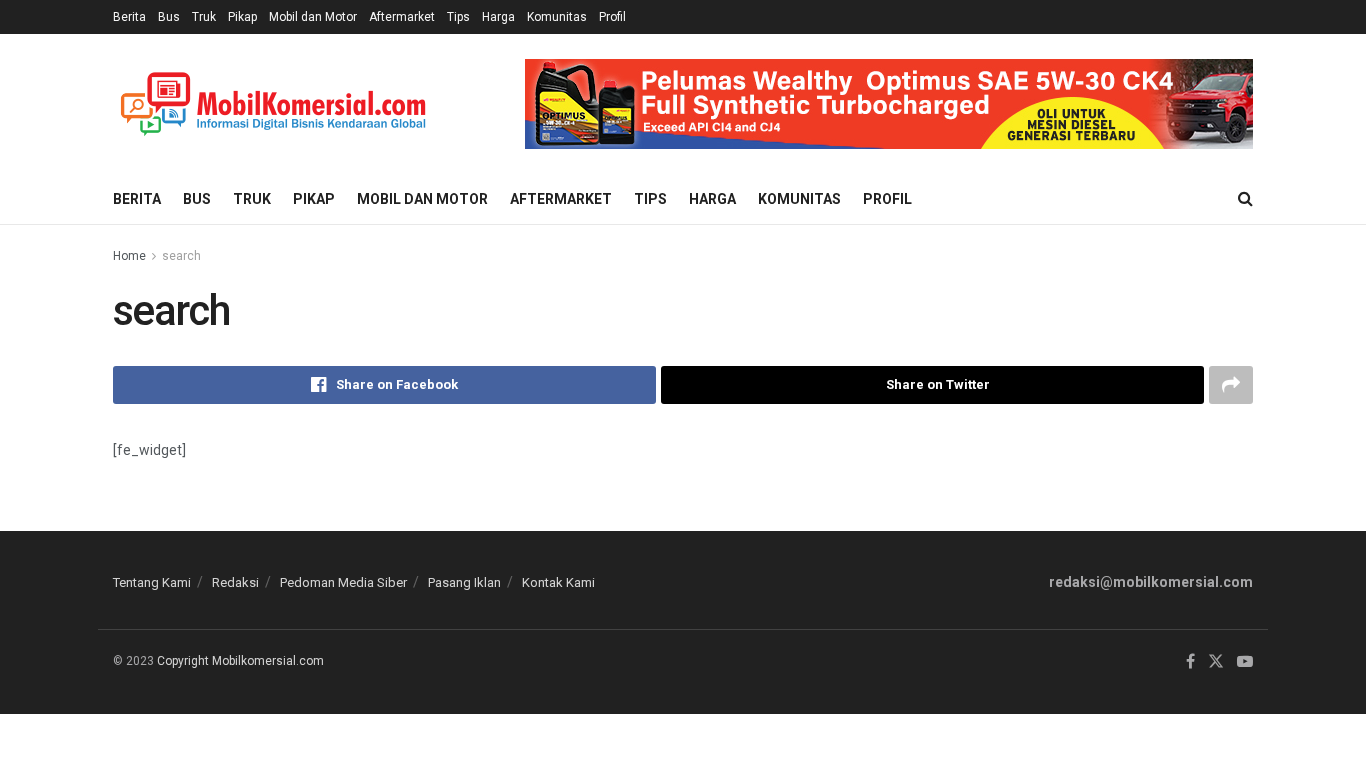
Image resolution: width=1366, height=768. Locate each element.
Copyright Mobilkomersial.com (240, 661)
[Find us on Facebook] (1190, 662)
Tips (458, 17)
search (181, 256)
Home (129, 256)
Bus (169, 17)
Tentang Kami (152, 582)
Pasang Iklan (464, 582)
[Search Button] (1245, 199)
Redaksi (235, 582)
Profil (612, 17)
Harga (498, 17)
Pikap (242, 17)
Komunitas (557, 17)
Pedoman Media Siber (343, 582)
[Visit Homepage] (273, 104)
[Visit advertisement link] (889, 104)
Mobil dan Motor (313, 17)
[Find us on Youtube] (1245, 662)
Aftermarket (402, 17)
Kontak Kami (558, 582)
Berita (129, 17)
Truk (204, 17)
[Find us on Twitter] (1216, 662)
